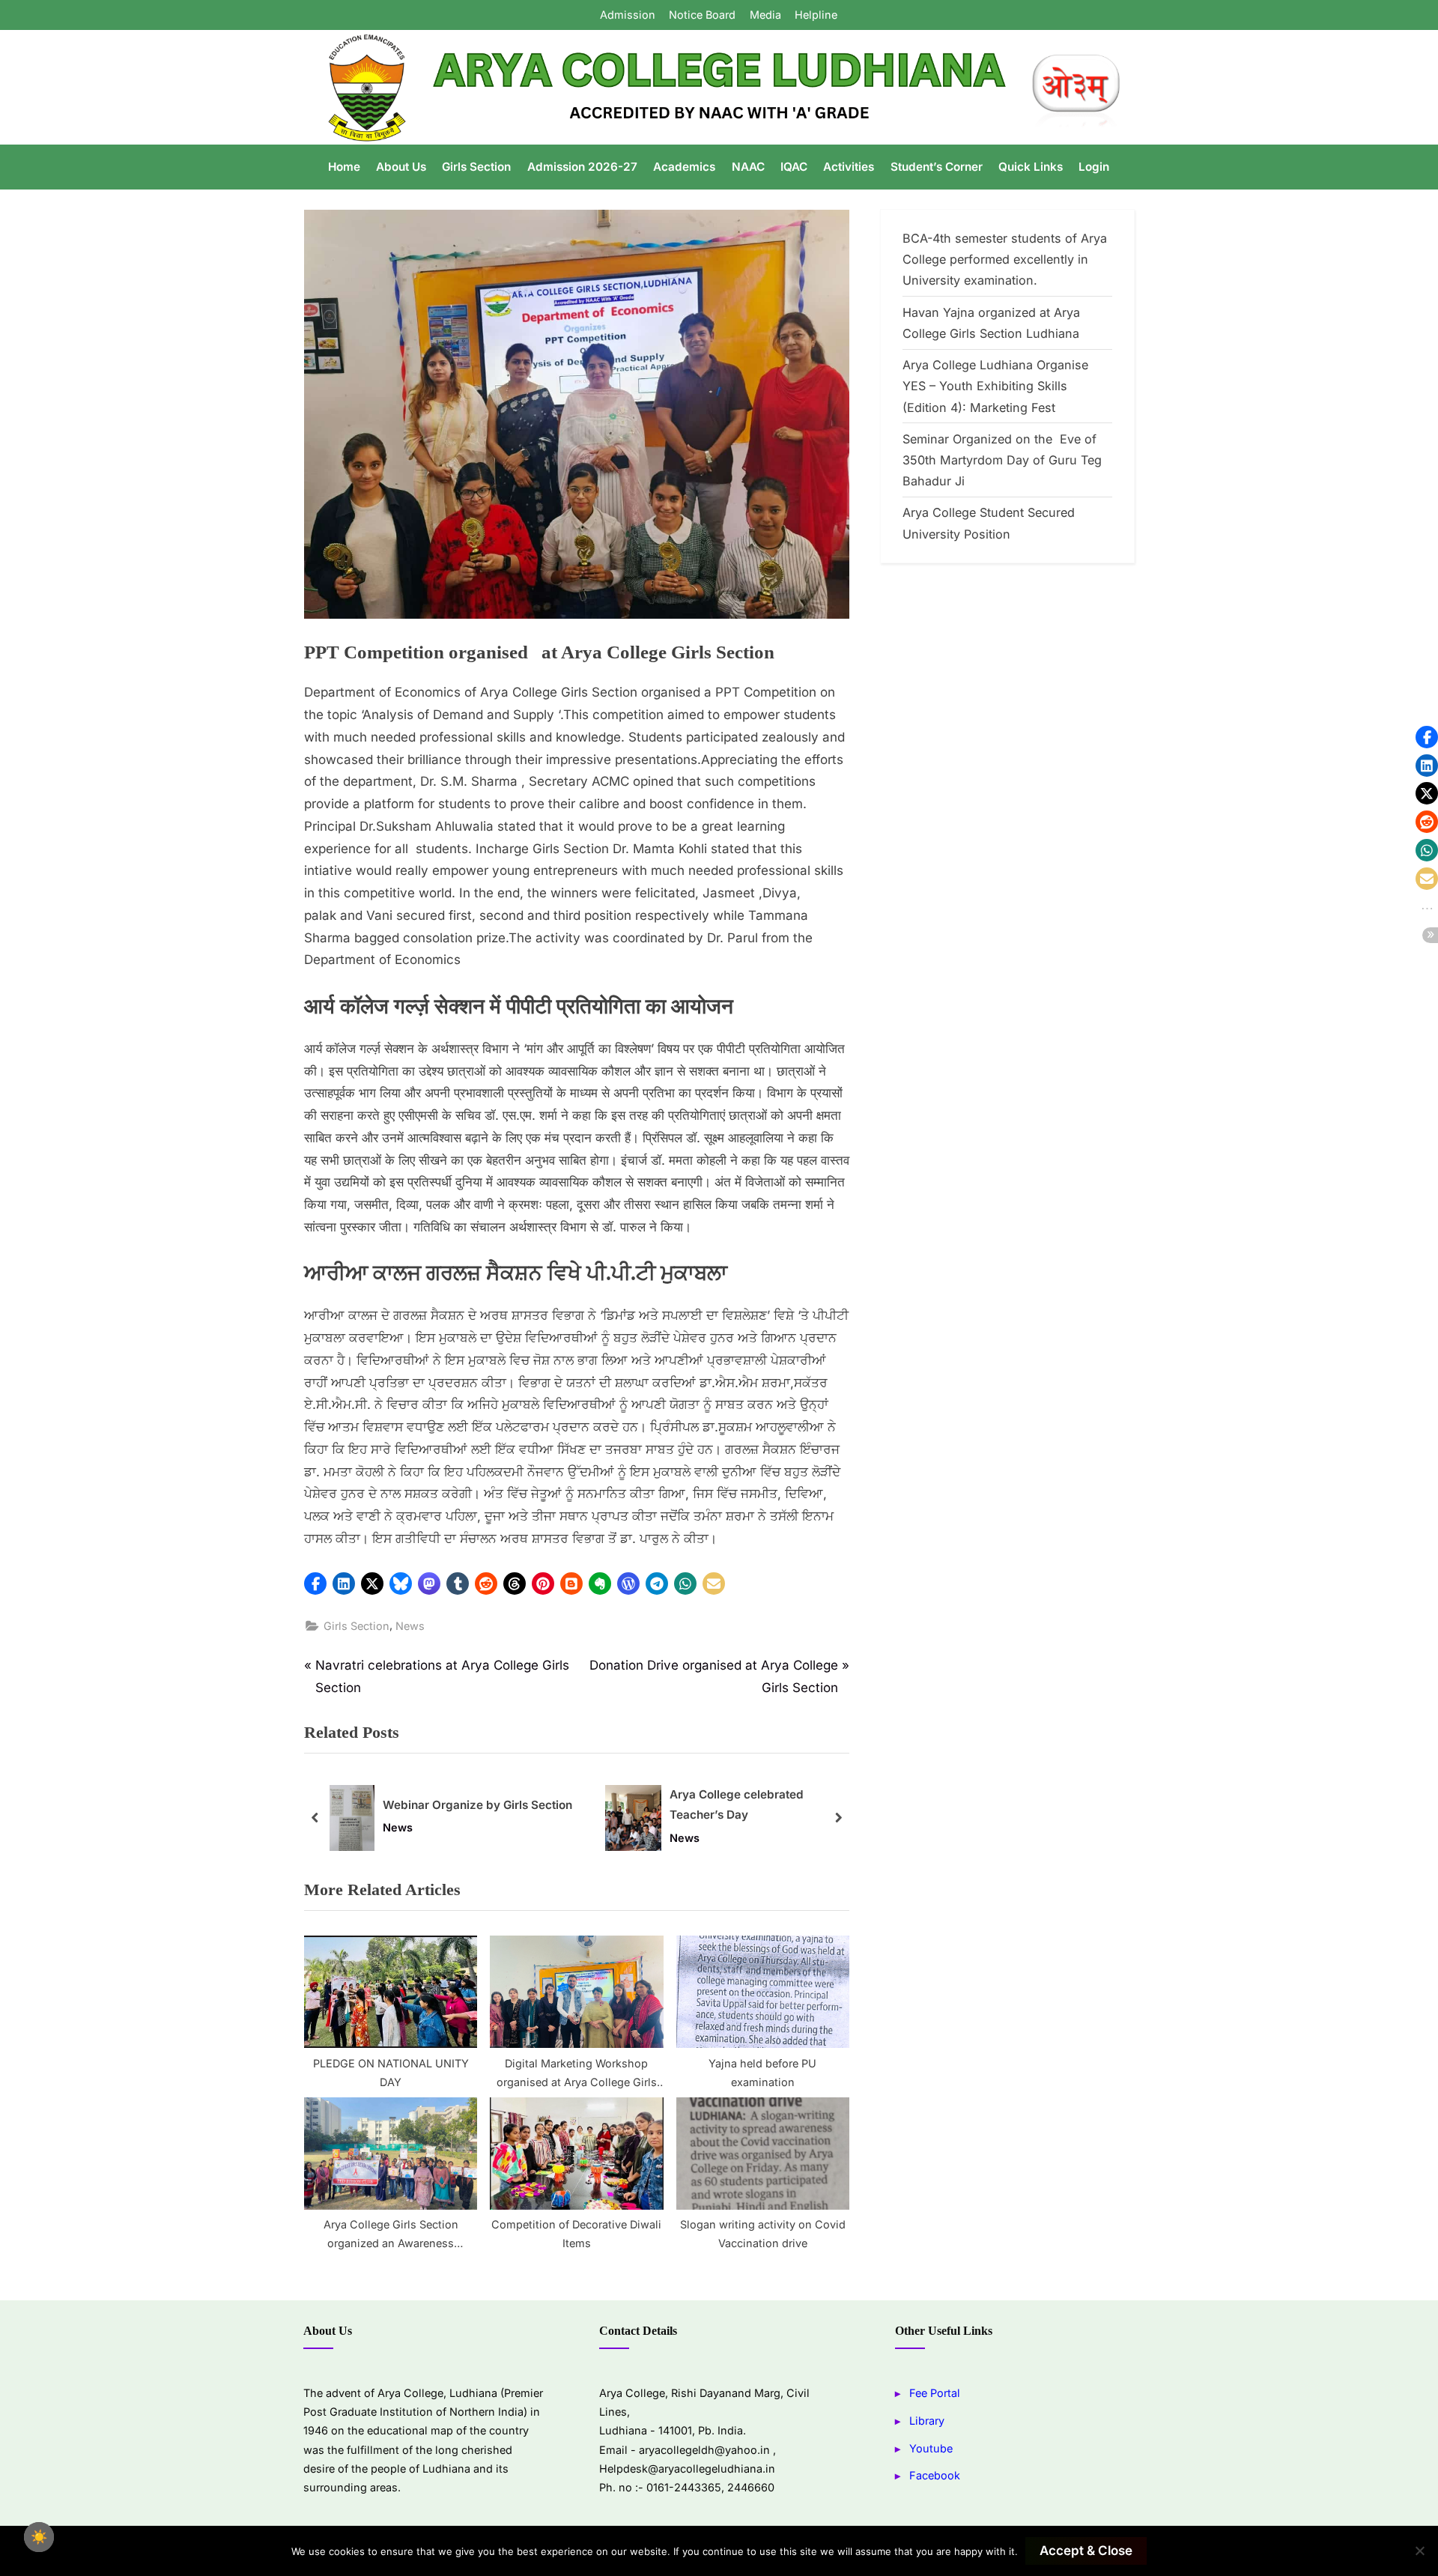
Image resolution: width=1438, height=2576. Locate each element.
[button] (315, 1584)
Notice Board (702, 15)
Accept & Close (1086, 2551)
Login (1094, 167)
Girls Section (476, 167)
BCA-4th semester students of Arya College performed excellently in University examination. (1005, 260)
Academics (684, 167)
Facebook (935, 2475)
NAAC (748, 167)
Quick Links (1031, 167)
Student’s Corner (937, 167)
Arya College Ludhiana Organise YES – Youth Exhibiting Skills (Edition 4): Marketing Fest (995, 386)
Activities (849, 167)
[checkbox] (39, 2537)
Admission (628, 15)
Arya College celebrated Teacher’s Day (737, 1804)
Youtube (931, 2448)
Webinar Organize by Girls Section (477, 1805)
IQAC (794, 167)
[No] (1419, 2551)
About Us (401, 167)
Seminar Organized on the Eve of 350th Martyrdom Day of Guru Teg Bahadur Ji (1002, 460)
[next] (838, 1818)
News (410, 1626)
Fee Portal (935, 2393)
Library (927, 2421)
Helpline (816, 15)
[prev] (315, 1818)
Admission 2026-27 (582, 167)
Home (344, 167)
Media (765, 15)
